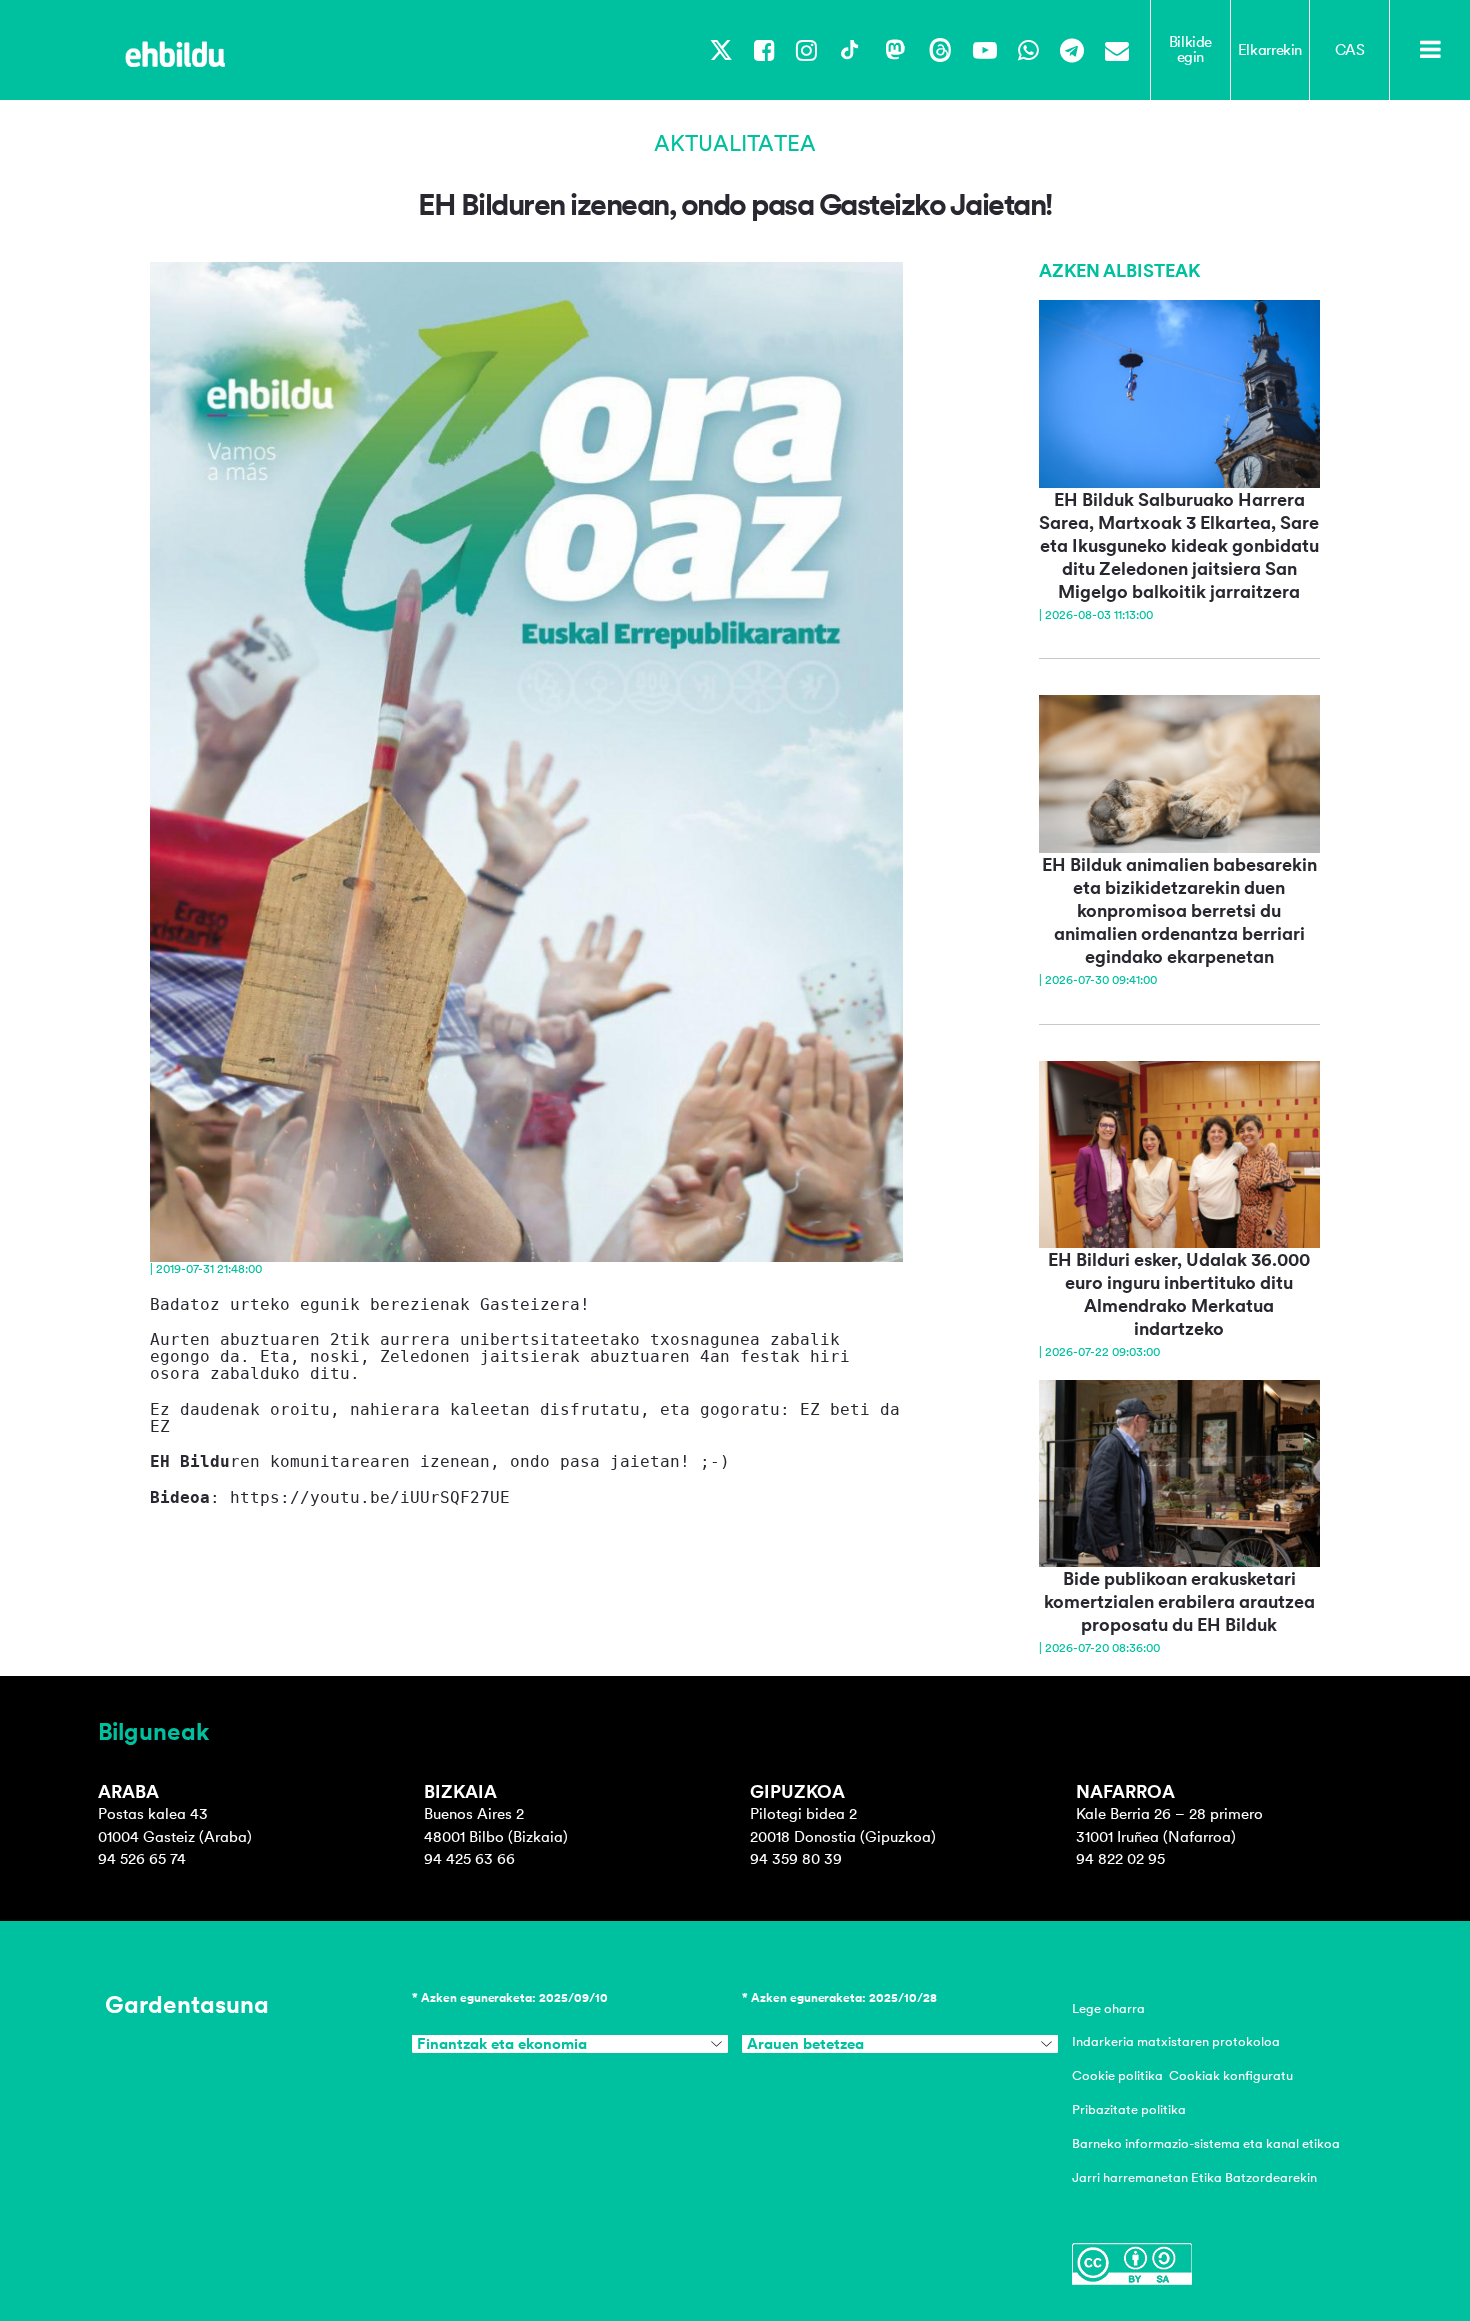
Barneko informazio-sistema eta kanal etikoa (1206, 2143)
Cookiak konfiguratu (1231, 2075)
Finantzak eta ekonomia (502, 2044)
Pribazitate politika (1129, 2109)
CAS (1350, 50)
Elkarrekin (1270, 50)
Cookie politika (1117, 2075)
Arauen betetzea (805, 2044)
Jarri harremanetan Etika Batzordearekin (1194, 2177)
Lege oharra (1108, 2008)
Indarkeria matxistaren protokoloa (1176, 2041)
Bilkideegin (1190, 49)
